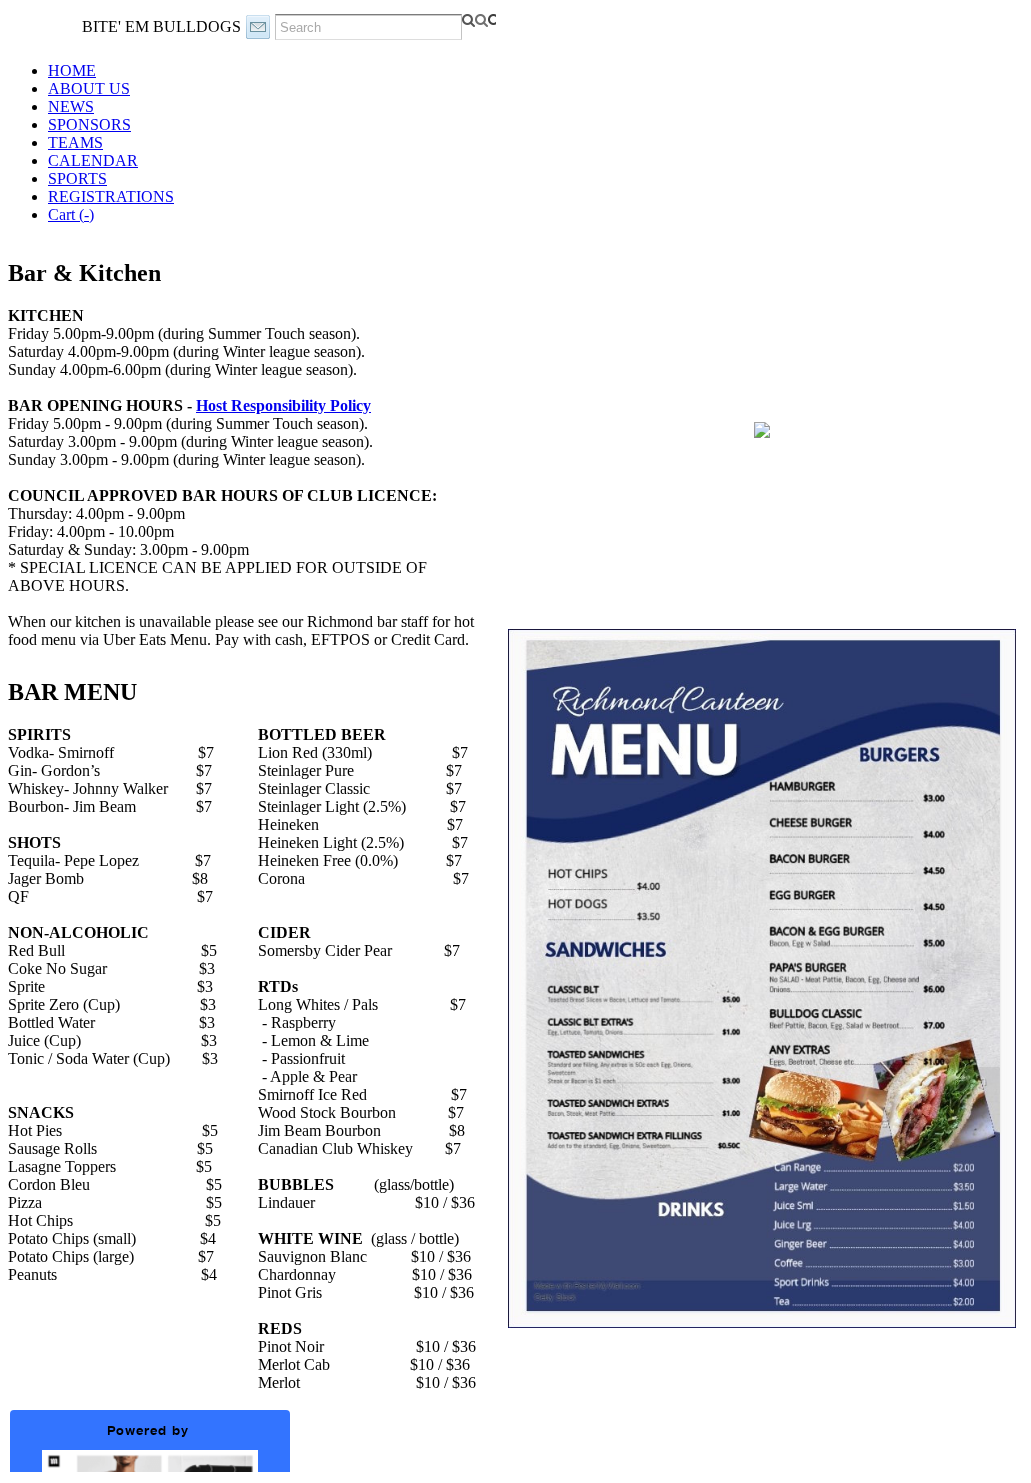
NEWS (71, 106)
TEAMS (75, 142)
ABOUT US (89, 88)
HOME (72, 70)
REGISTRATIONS (111, 196)
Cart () (71, 214)
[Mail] (258, 27)
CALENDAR (93, 160)
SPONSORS (89, 124)
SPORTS (77, 178)
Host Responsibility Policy (283, 405)
